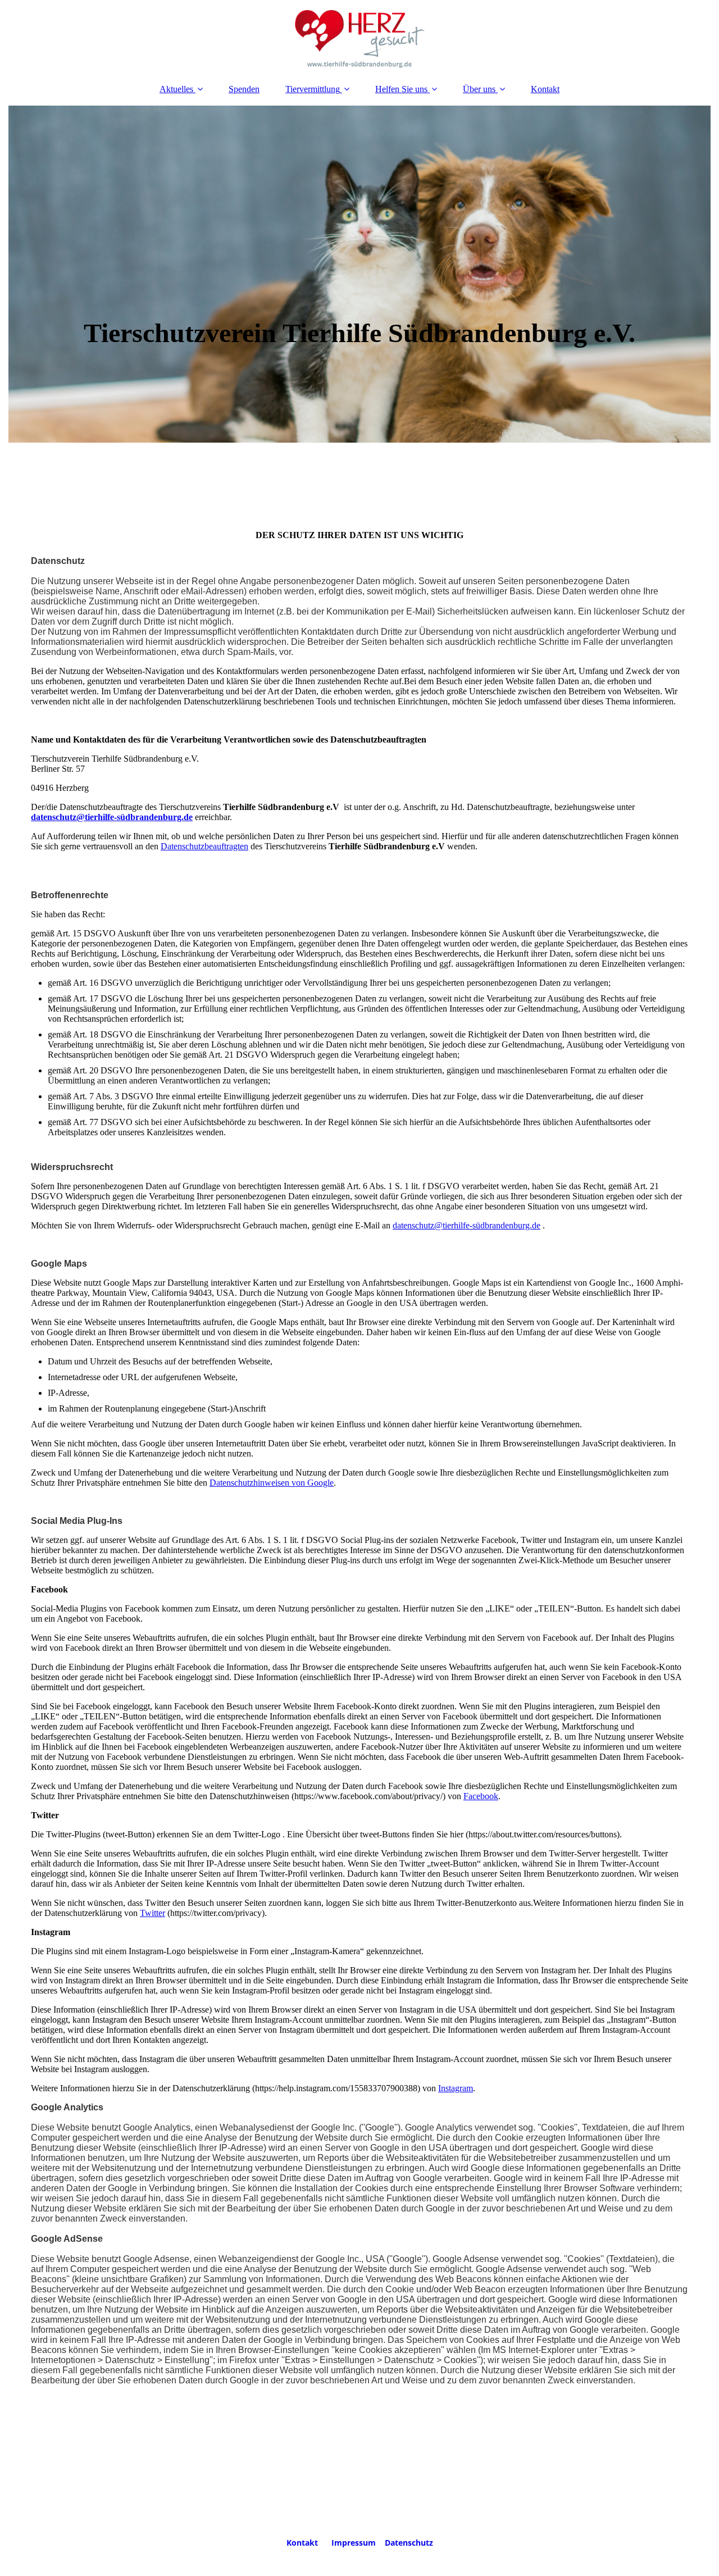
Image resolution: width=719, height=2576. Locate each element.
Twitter (153, 1913)
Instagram (456, 2088)
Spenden (244, 89)
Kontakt (545, 89)
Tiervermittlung (313, 89)
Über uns (479, 89)
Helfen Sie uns (401, 89)
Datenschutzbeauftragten (204, 846)
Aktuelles (176, 89)
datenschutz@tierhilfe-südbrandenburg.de (112, 817)
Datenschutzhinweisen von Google (272, 1483)
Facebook (481, 1796)
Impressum (354, 2543)
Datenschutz (409, 2543)
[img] (359, 37)
